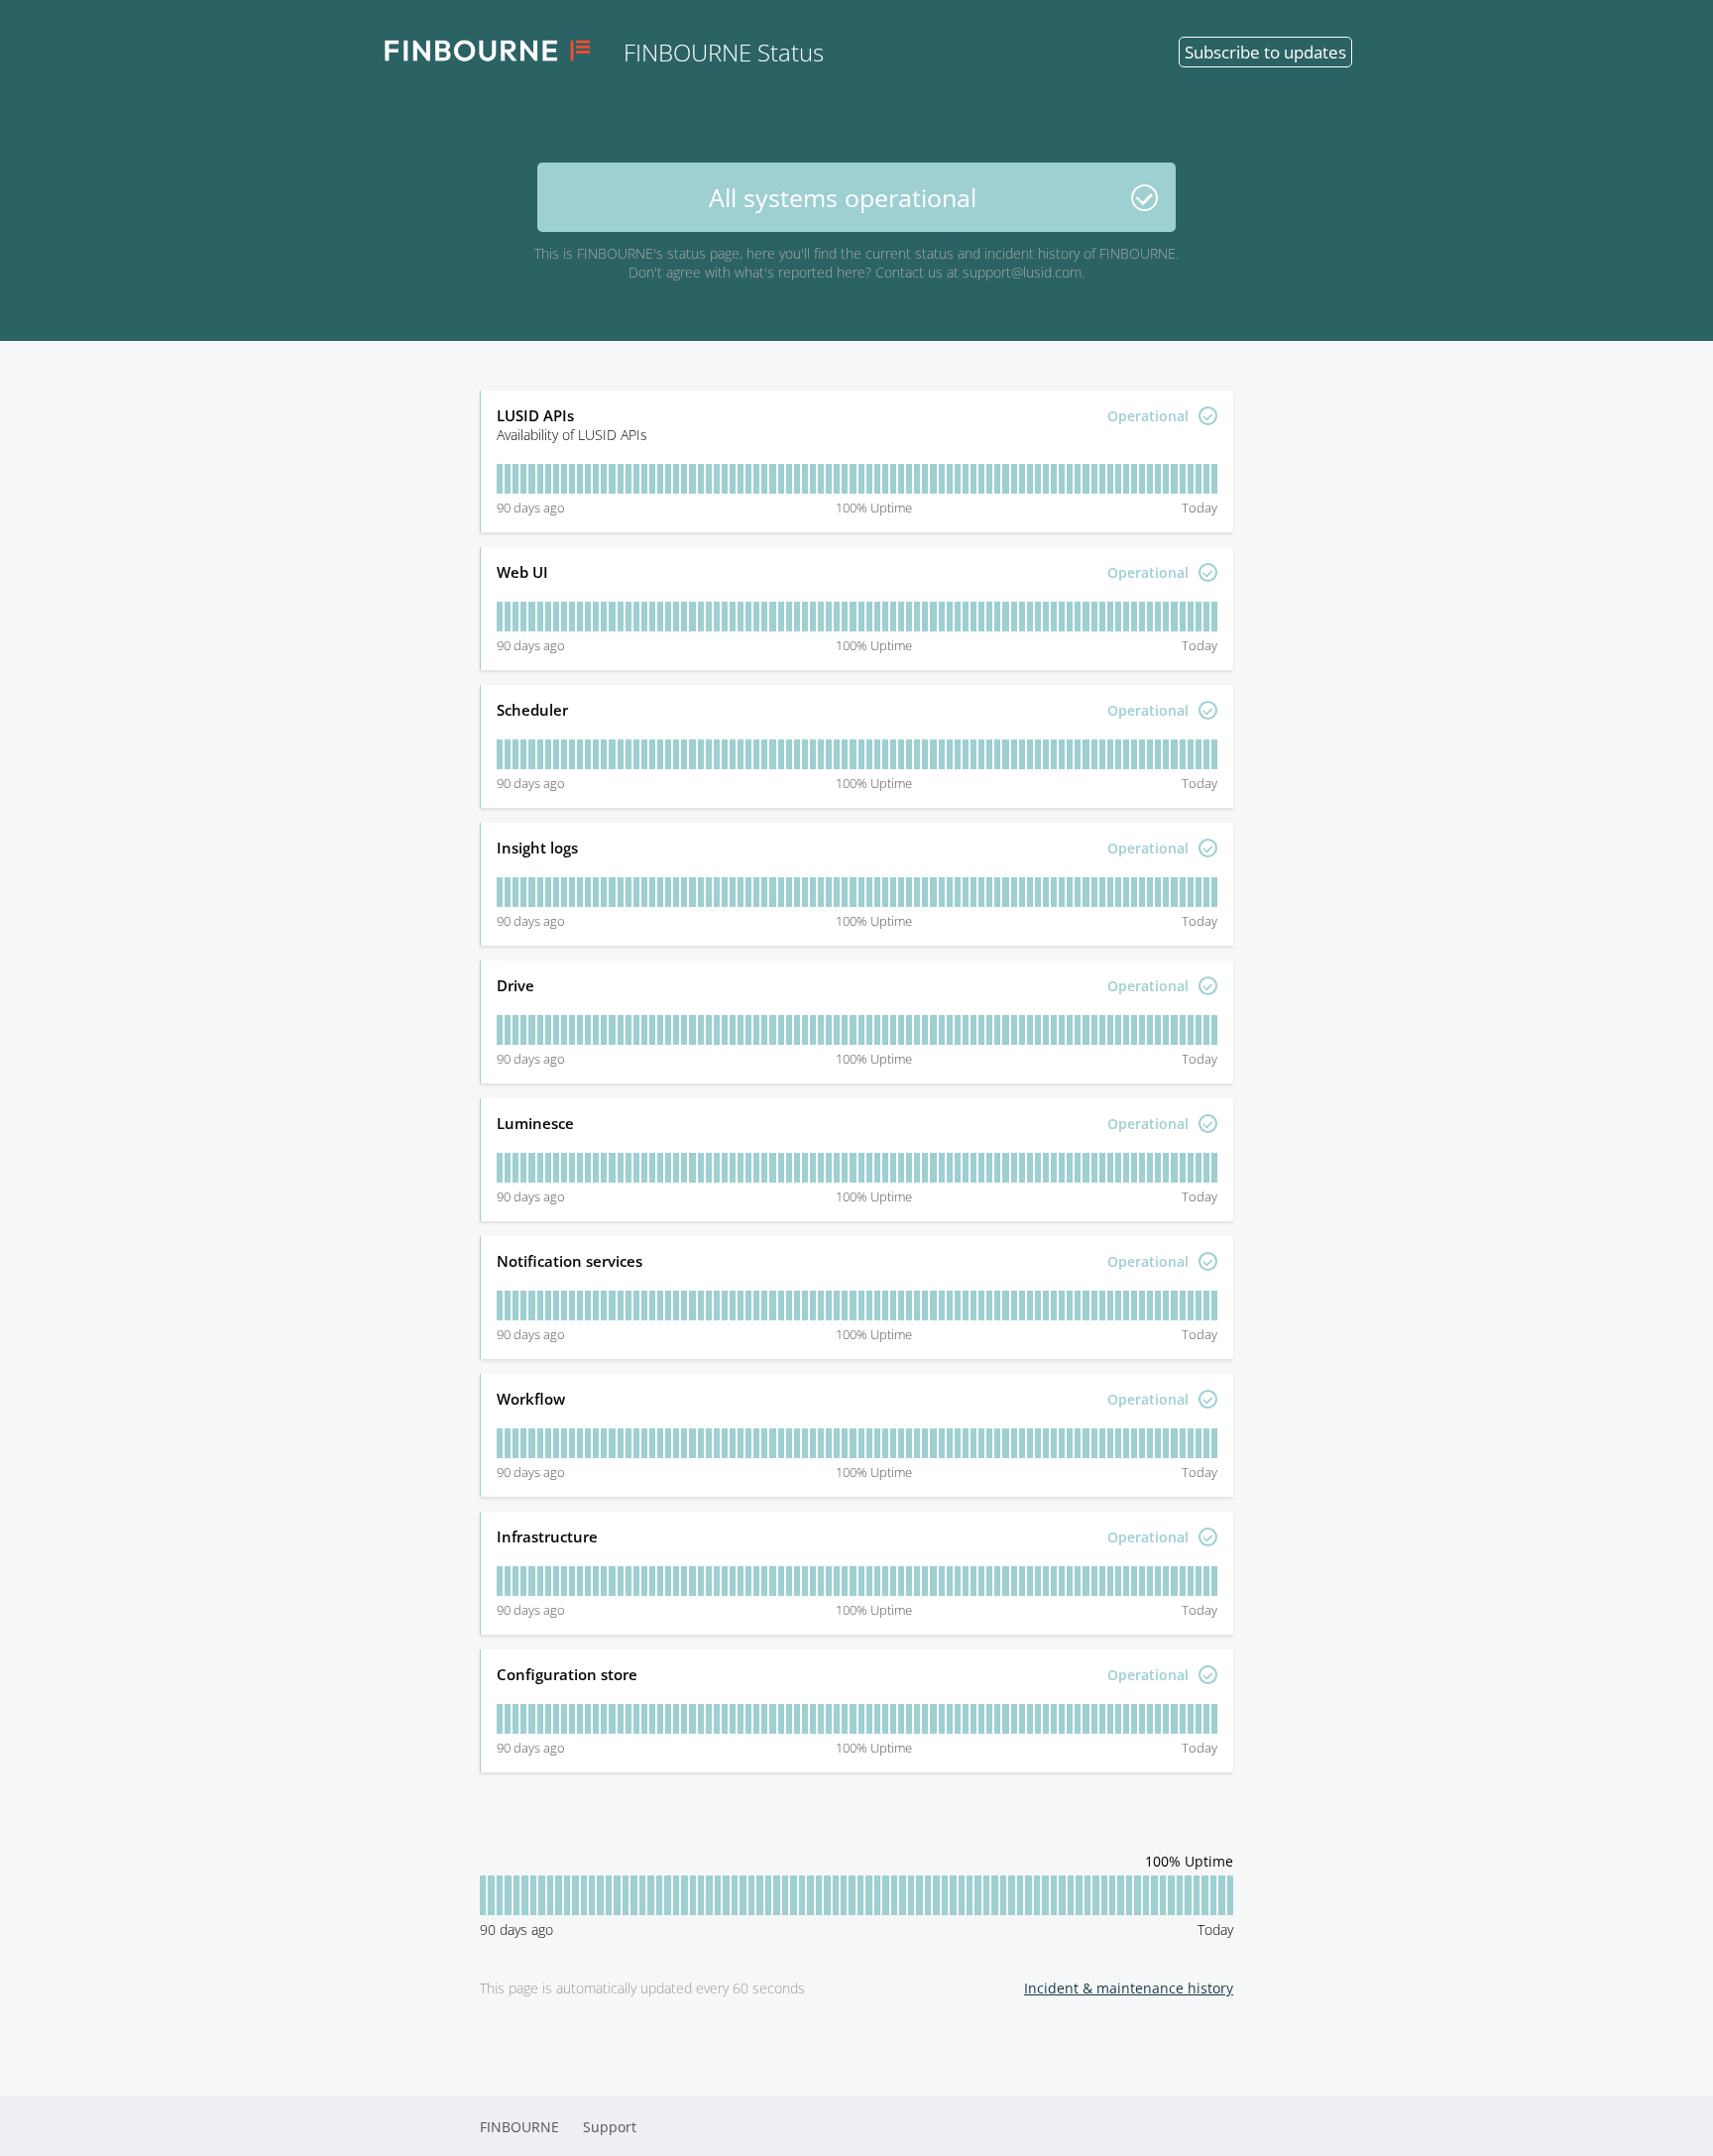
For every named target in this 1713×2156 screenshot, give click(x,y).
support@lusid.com (1022, 272)
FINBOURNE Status (724, 52)
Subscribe (1265, 52)
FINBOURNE (519, 2127)
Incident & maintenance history (1129, 1988)
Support (610, 2127)
